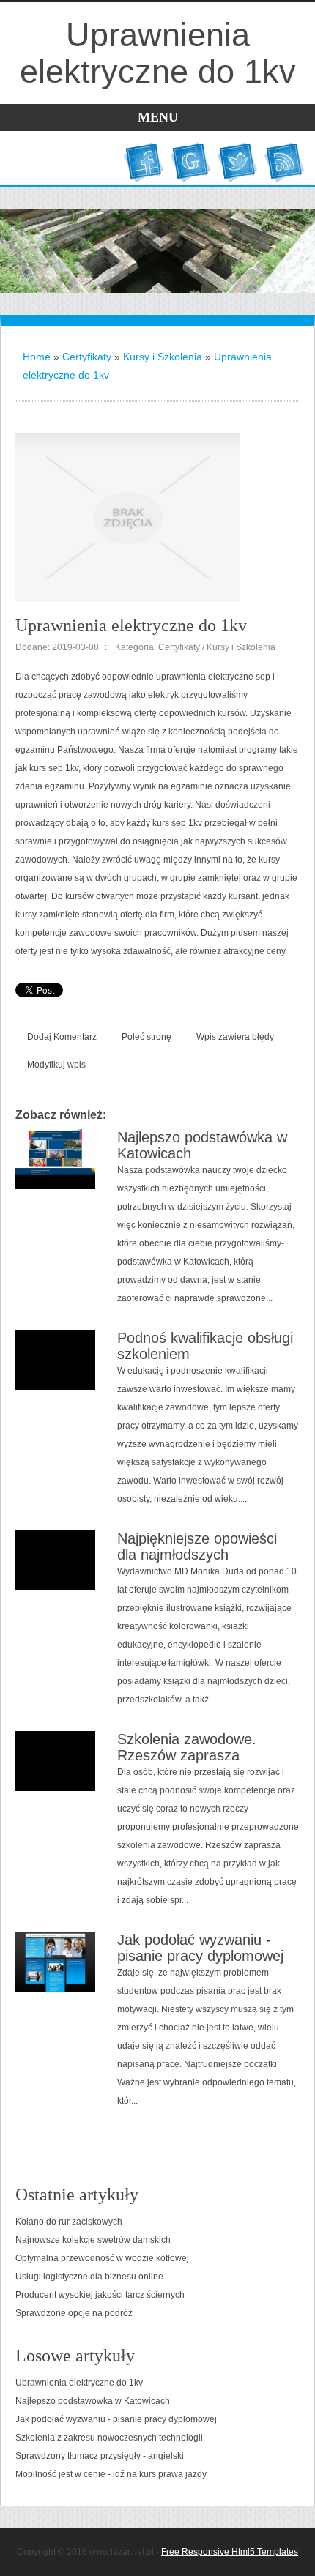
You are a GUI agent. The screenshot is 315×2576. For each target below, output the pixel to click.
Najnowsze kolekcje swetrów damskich (93, 2240)
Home (37, 357)
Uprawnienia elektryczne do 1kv (79, 2383)
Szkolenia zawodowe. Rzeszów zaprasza (187, 1747)
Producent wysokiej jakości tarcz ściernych (100, 2295)
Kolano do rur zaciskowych (69, 2222)
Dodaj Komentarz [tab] (62, 1037)
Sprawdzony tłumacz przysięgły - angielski (100, 2456)
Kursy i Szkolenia (163, 357)
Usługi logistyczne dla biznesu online (89, 2277)
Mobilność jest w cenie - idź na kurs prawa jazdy (111, 2474)
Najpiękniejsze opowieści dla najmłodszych (197, 1546)
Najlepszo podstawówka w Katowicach (93, 2401)
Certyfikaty (87, 357)
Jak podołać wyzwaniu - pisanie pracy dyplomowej (200, 1948)
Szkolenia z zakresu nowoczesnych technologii (109, 2438)
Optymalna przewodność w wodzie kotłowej (102, 2258)
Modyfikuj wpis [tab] (56, 1065)
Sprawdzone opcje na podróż (74, 2313)
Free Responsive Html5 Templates (230, 2552)
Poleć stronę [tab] (147, 1037)
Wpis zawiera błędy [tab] (235, 1037)
